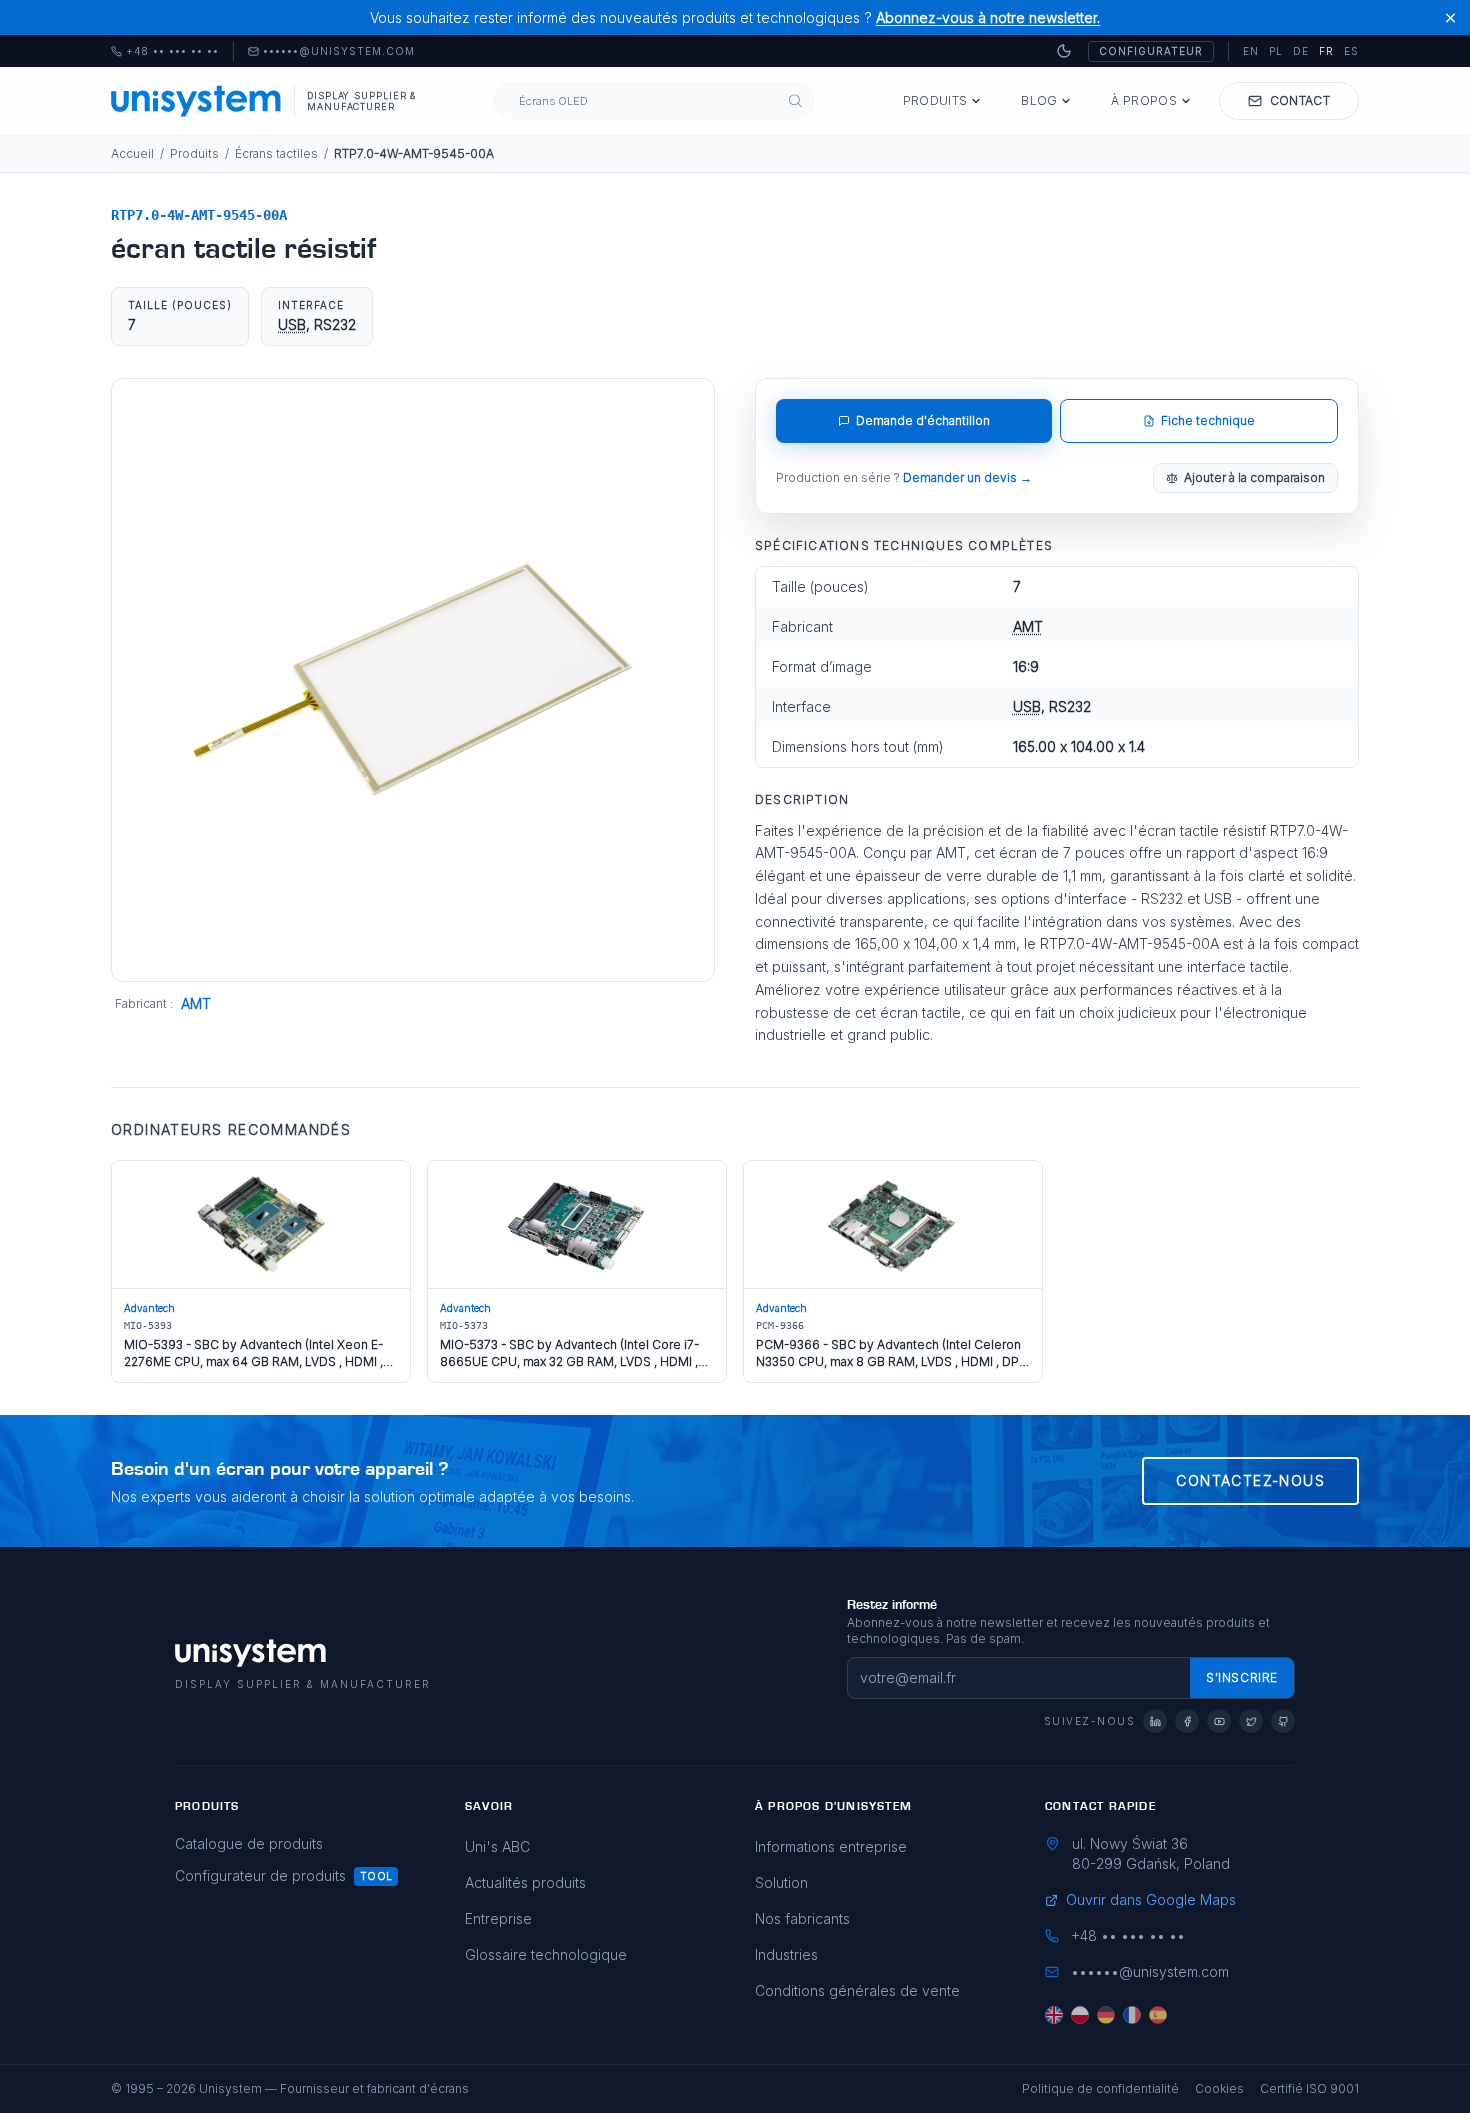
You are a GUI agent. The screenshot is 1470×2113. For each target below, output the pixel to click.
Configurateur (1151, 51)
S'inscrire (1242, 1677)
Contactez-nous (1250, 1480)
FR (1326, 51)
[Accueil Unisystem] (196, 101)
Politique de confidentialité (1100, 2088)
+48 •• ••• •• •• (165, 52)
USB (292, 324)
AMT (196, 1003)
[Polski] (1080, 2015)
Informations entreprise (831, 1846)
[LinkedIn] (1155, 1721)
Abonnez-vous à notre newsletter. (988, 17)
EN (1251, 51)
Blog (1039, 100)
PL (1276, 51)
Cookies (1219, 2088)
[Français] (1132, 2015)
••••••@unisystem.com (339, 52)
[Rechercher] (795, 101)
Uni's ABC (497, 1846)
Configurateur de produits (260, 1875)
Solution (781, 1882)
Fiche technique (1208, 420)
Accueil (132, 153)
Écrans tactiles (276, 153)
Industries (786, 1954)
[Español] (1158, 2015)
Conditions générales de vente (857, 1990)
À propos (1143, 100)
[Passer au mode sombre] (1064, 51)
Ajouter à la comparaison (1254, 477)
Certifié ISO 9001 (1309, 2088)
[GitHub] (1283, 1721)
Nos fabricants (802, 1918)
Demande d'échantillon (923, 420)
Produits (935, 100)
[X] (1251, 1721)
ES (1351, 51)
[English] (1054, 2015)
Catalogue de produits (249, 1843)
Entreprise (498, 1918)
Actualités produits (525, 1882)
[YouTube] (1219, 1721)
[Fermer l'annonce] (1450, 17)
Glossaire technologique (546, 1954)
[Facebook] (1187, 1721)
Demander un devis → (967, 477)
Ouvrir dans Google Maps (1151, 1899)
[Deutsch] (1106, 2015)
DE (1301, 51)
